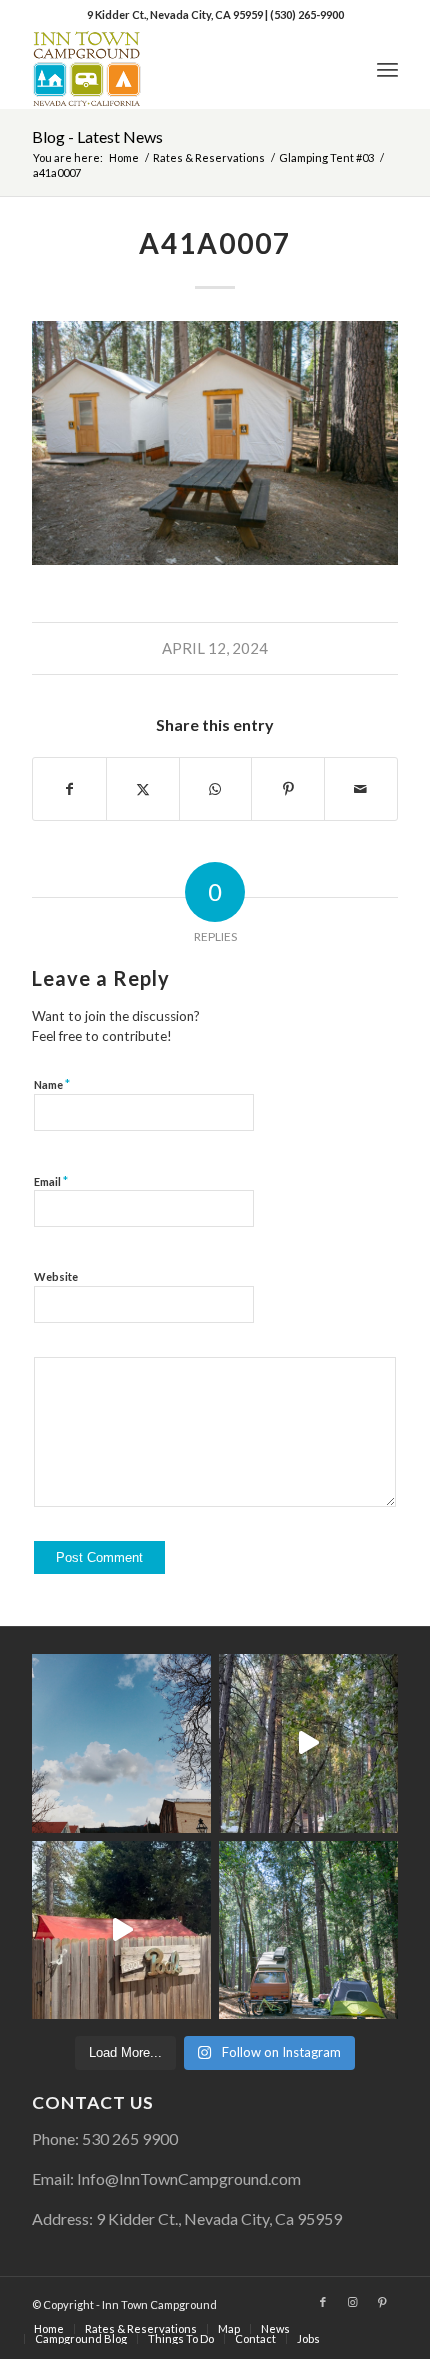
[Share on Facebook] (69, 789)
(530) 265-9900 (307, 14)
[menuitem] (387, 69)
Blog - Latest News (97, 136)
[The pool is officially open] (121, 1930)
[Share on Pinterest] (288, 789)
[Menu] (387, 69)
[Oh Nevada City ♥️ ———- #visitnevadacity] (121, 1743)
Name (52, 1084)
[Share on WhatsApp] (216, 789)
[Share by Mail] (361, 789)
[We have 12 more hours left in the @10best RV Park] (308, 1743)
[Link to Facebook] (323, 2302)
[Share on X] (143, 789)
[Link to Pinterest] (383, 2302)
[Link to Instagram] (353, 2302)
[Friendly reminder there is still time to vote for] (308, 1930)
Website (56, 1276)
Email (51, 1181)
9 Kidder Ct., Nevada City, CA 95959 (176, 14)
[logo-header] (178, 69)
